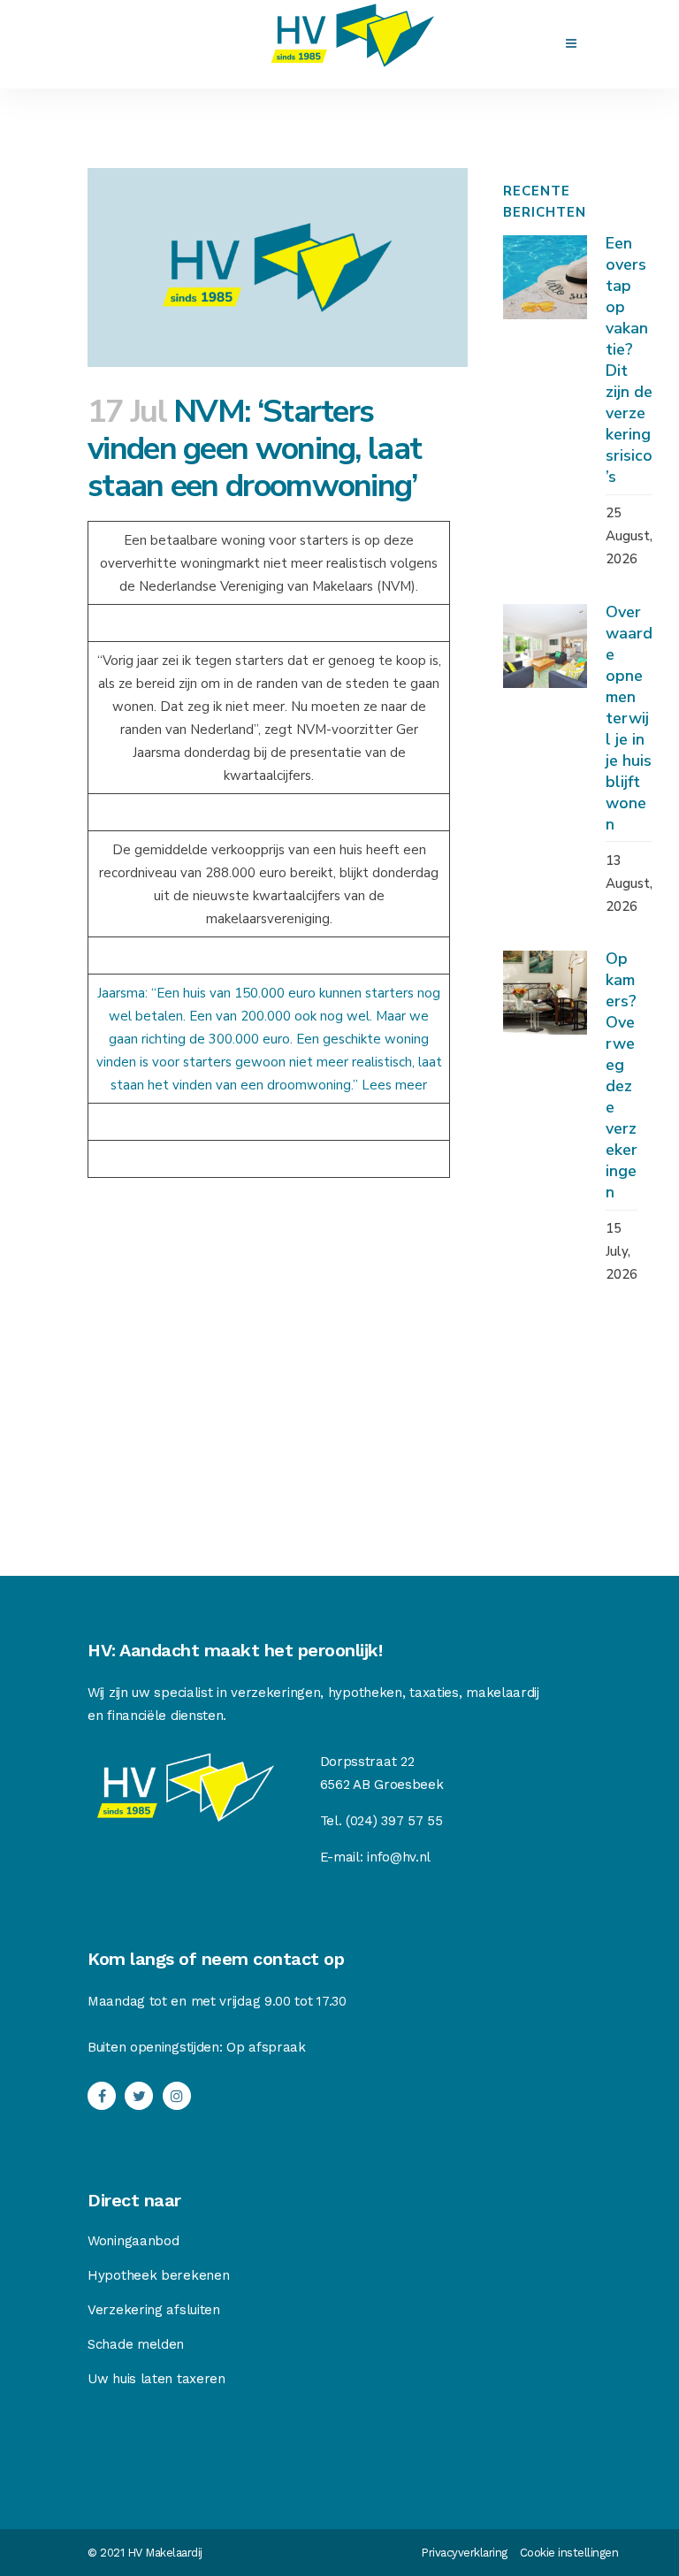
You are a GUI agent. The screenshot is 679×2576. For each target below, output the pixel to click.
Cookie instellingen (569, 2553)
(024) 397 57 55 (394, 1821)
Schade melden (136, 2344)
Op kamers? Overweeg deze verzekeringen (622, 1075)
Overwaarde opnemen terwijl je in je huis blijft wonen (629, 718)
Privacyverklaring (464, 2553)
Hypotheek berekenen (158, 2275)
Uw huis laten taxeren (156, 2379)
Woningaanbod (133, 2241)
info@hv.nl (399, 1857)
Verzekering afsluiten (154, 2310)
